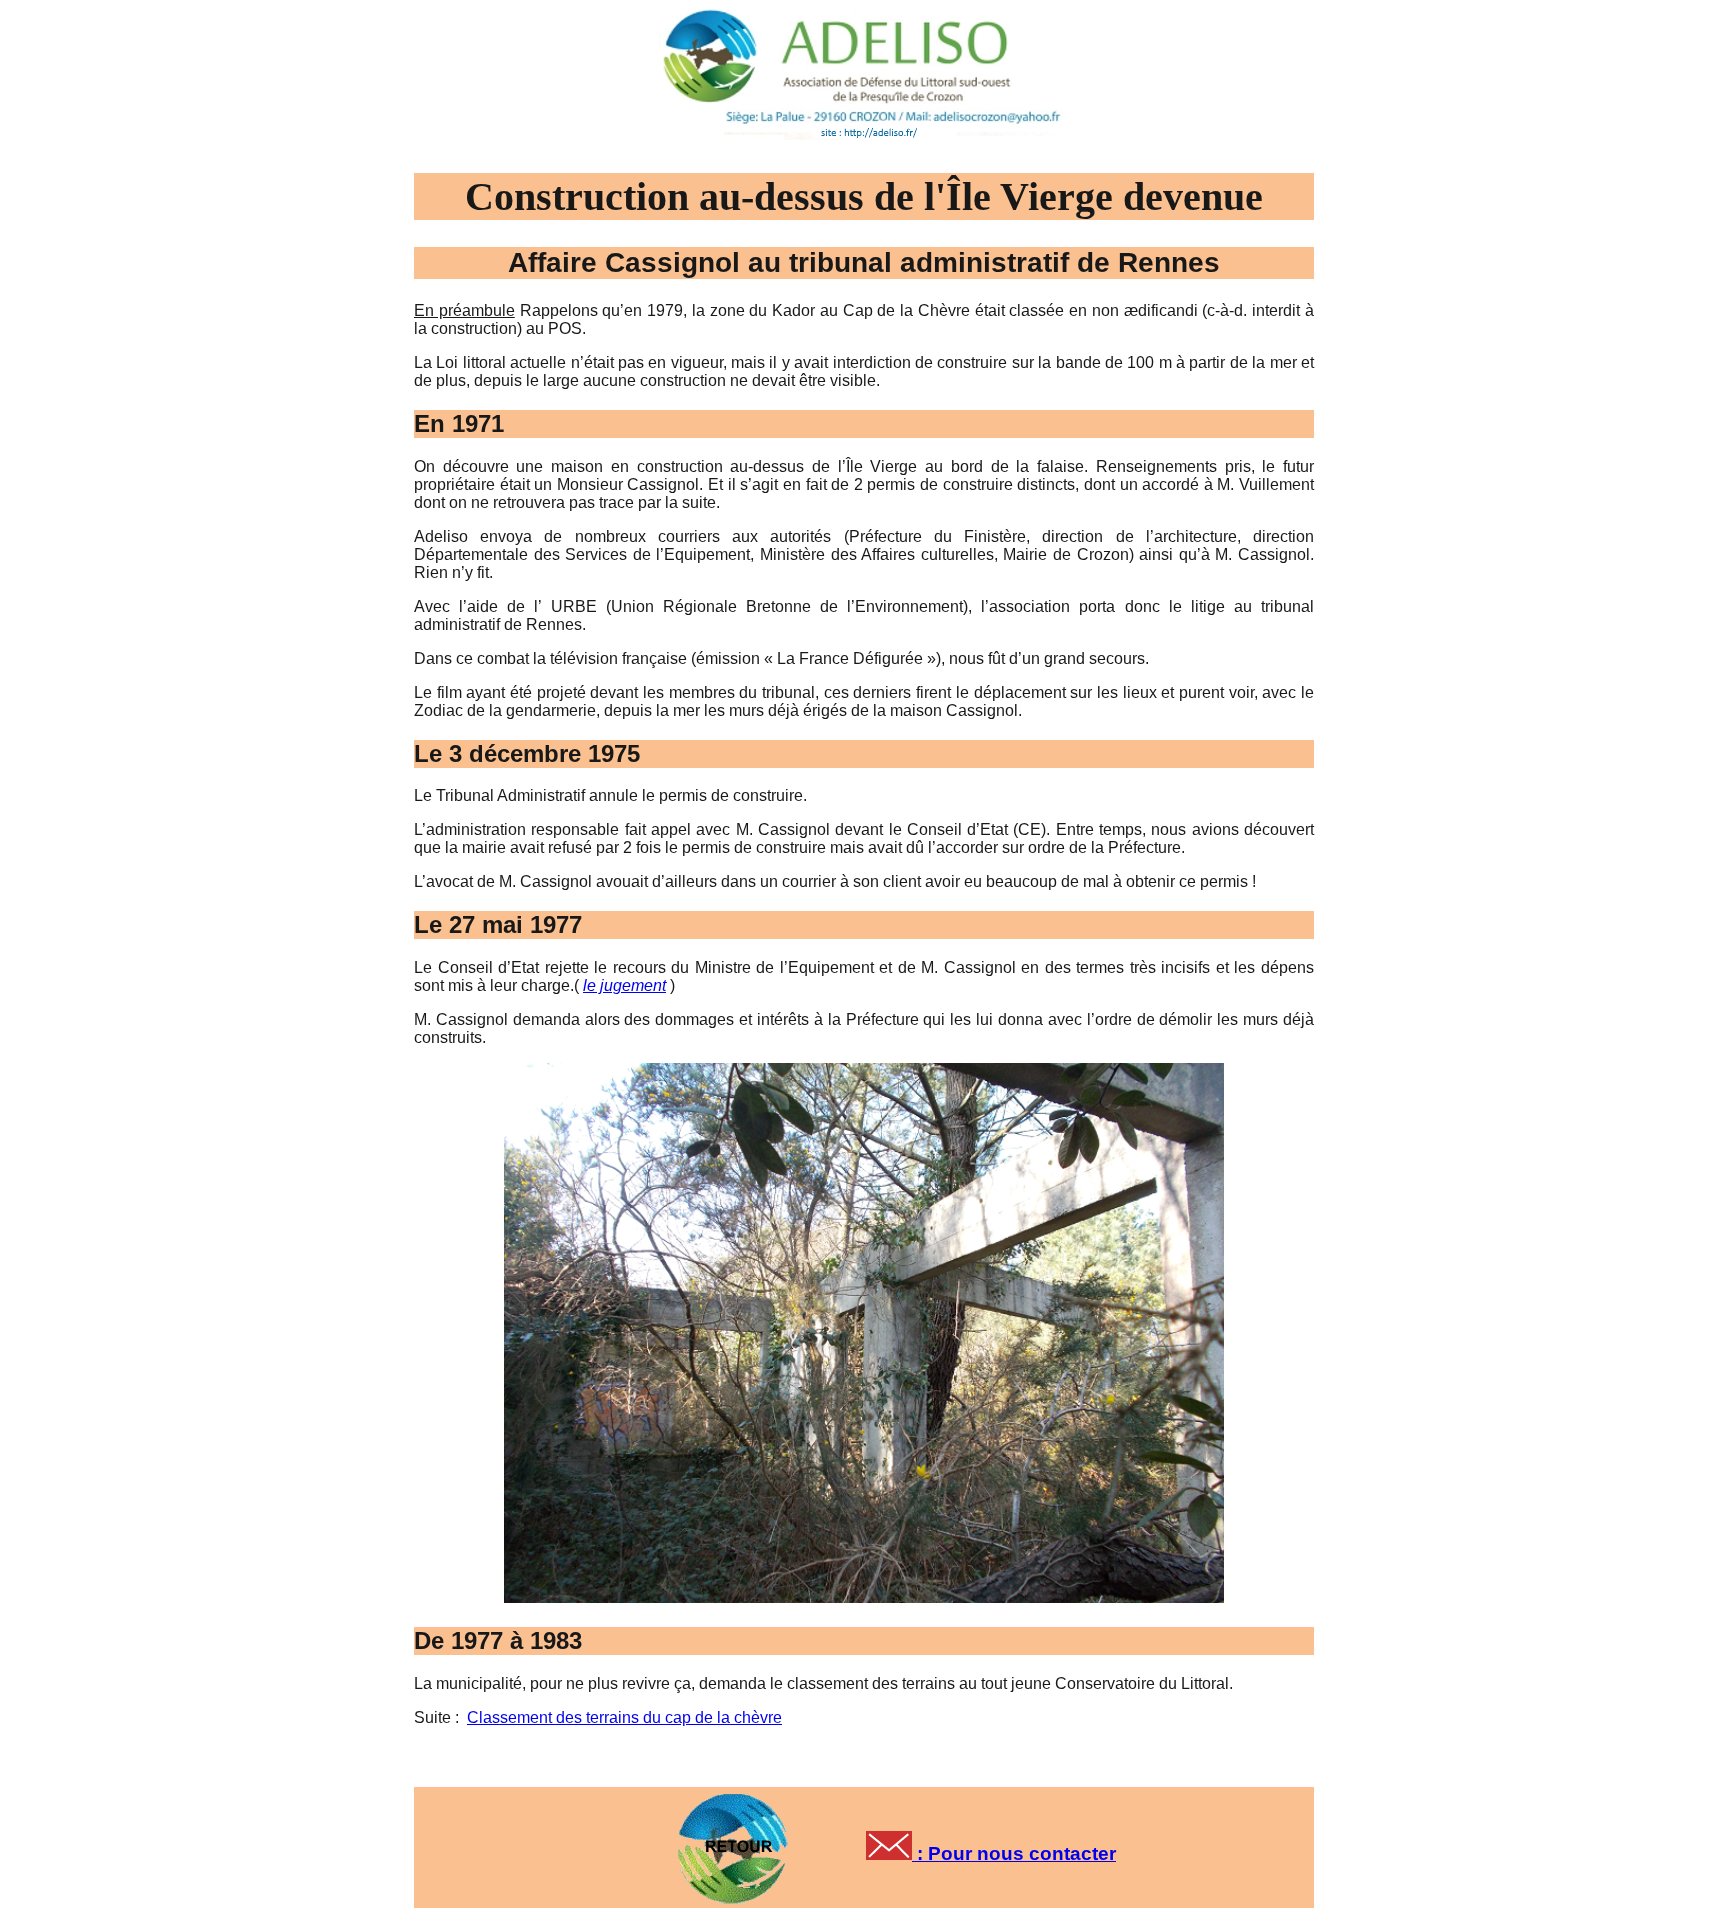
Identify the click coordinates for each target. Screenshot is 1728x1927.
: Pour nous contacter (1014, 1853)
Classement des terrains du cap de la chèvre (624, 1717)
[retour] (737, 1841)
